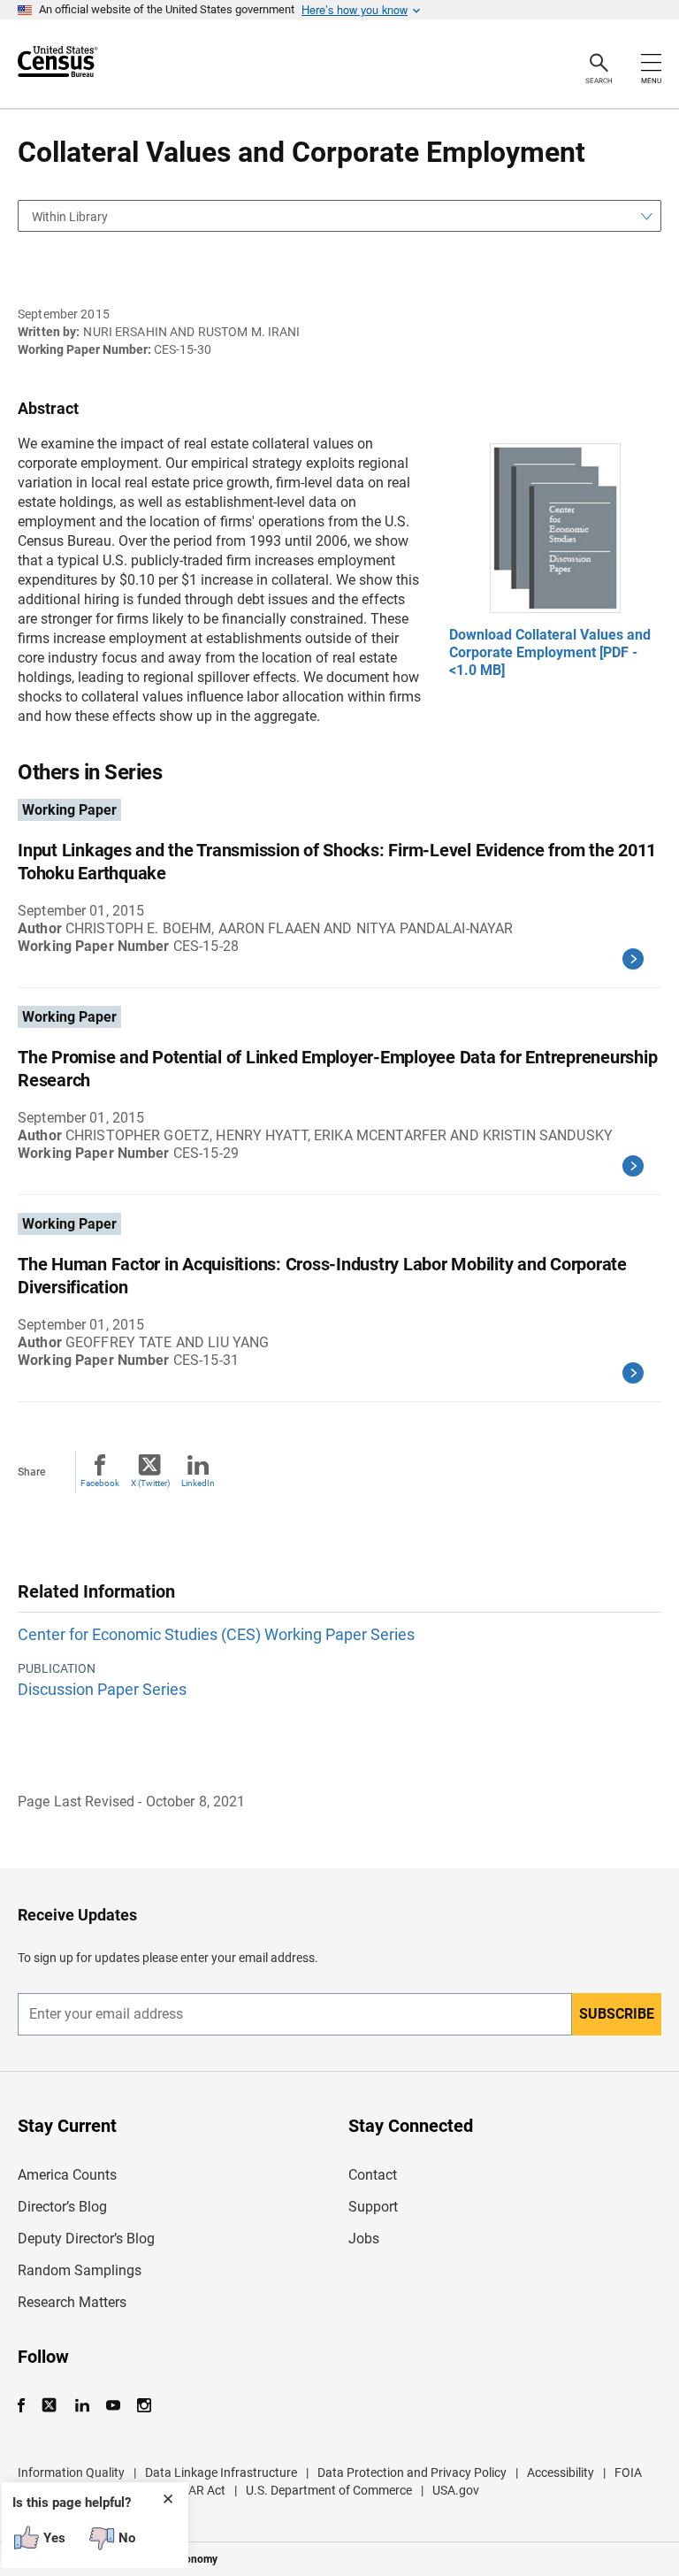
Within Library (70, 217)
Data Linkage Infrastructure (221, 2472)
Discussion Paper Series (102, 1689)
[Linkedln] (82, 2406)
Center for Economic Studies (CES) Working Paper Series (216, 1634)
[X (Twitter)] (51, 2406)
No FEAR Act (191, 2490)
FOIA (628, 2472)
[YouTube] (113, 2406)
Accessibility (561, 2472)
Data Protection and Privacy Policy (412, 2472)
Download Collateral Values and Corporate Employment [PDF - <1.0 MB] (550, 652)
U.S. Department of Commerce (329, 2490)
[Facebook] (27, 2406)
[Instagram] (144, 2406)
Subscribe (617, 2014)
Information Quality (71, 2472)
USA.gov (456, 2490)
